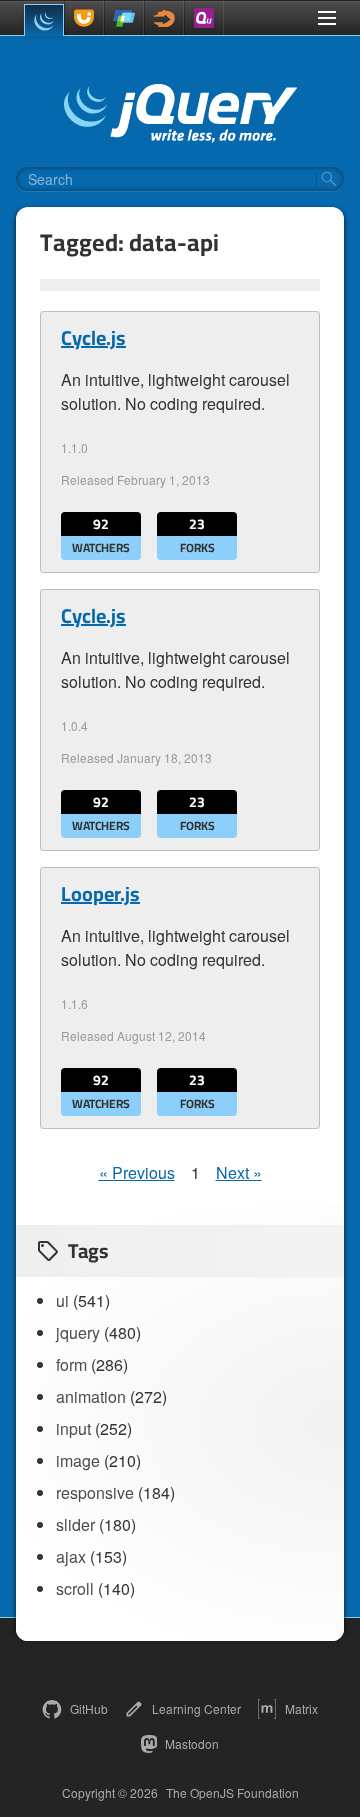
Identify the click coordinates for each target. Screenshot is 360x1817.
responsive (95, 1492)
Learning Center (196, 1708)
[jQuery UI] (84, 18)
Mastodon (192, 1743)
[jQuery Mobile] (124, 18)
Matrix (301, 1708)
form (71, 1364)
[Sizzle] (164, 18)
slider (75, 1524)
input (73, 1428)
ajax (71, 1556)
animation (91, 1396)
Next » (239, 1172)
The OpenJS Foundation (232, 1793)
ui (62, 1300)
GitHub (89, 1708)
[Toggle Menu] (327, 18)
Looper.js (100, 894)
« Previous (137, 1172)
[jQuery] (44, 20)
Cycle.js (93, 338)
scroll (75, 1588)
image (78, 1460)
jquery (78, 1332)
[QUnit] (204, 18)
